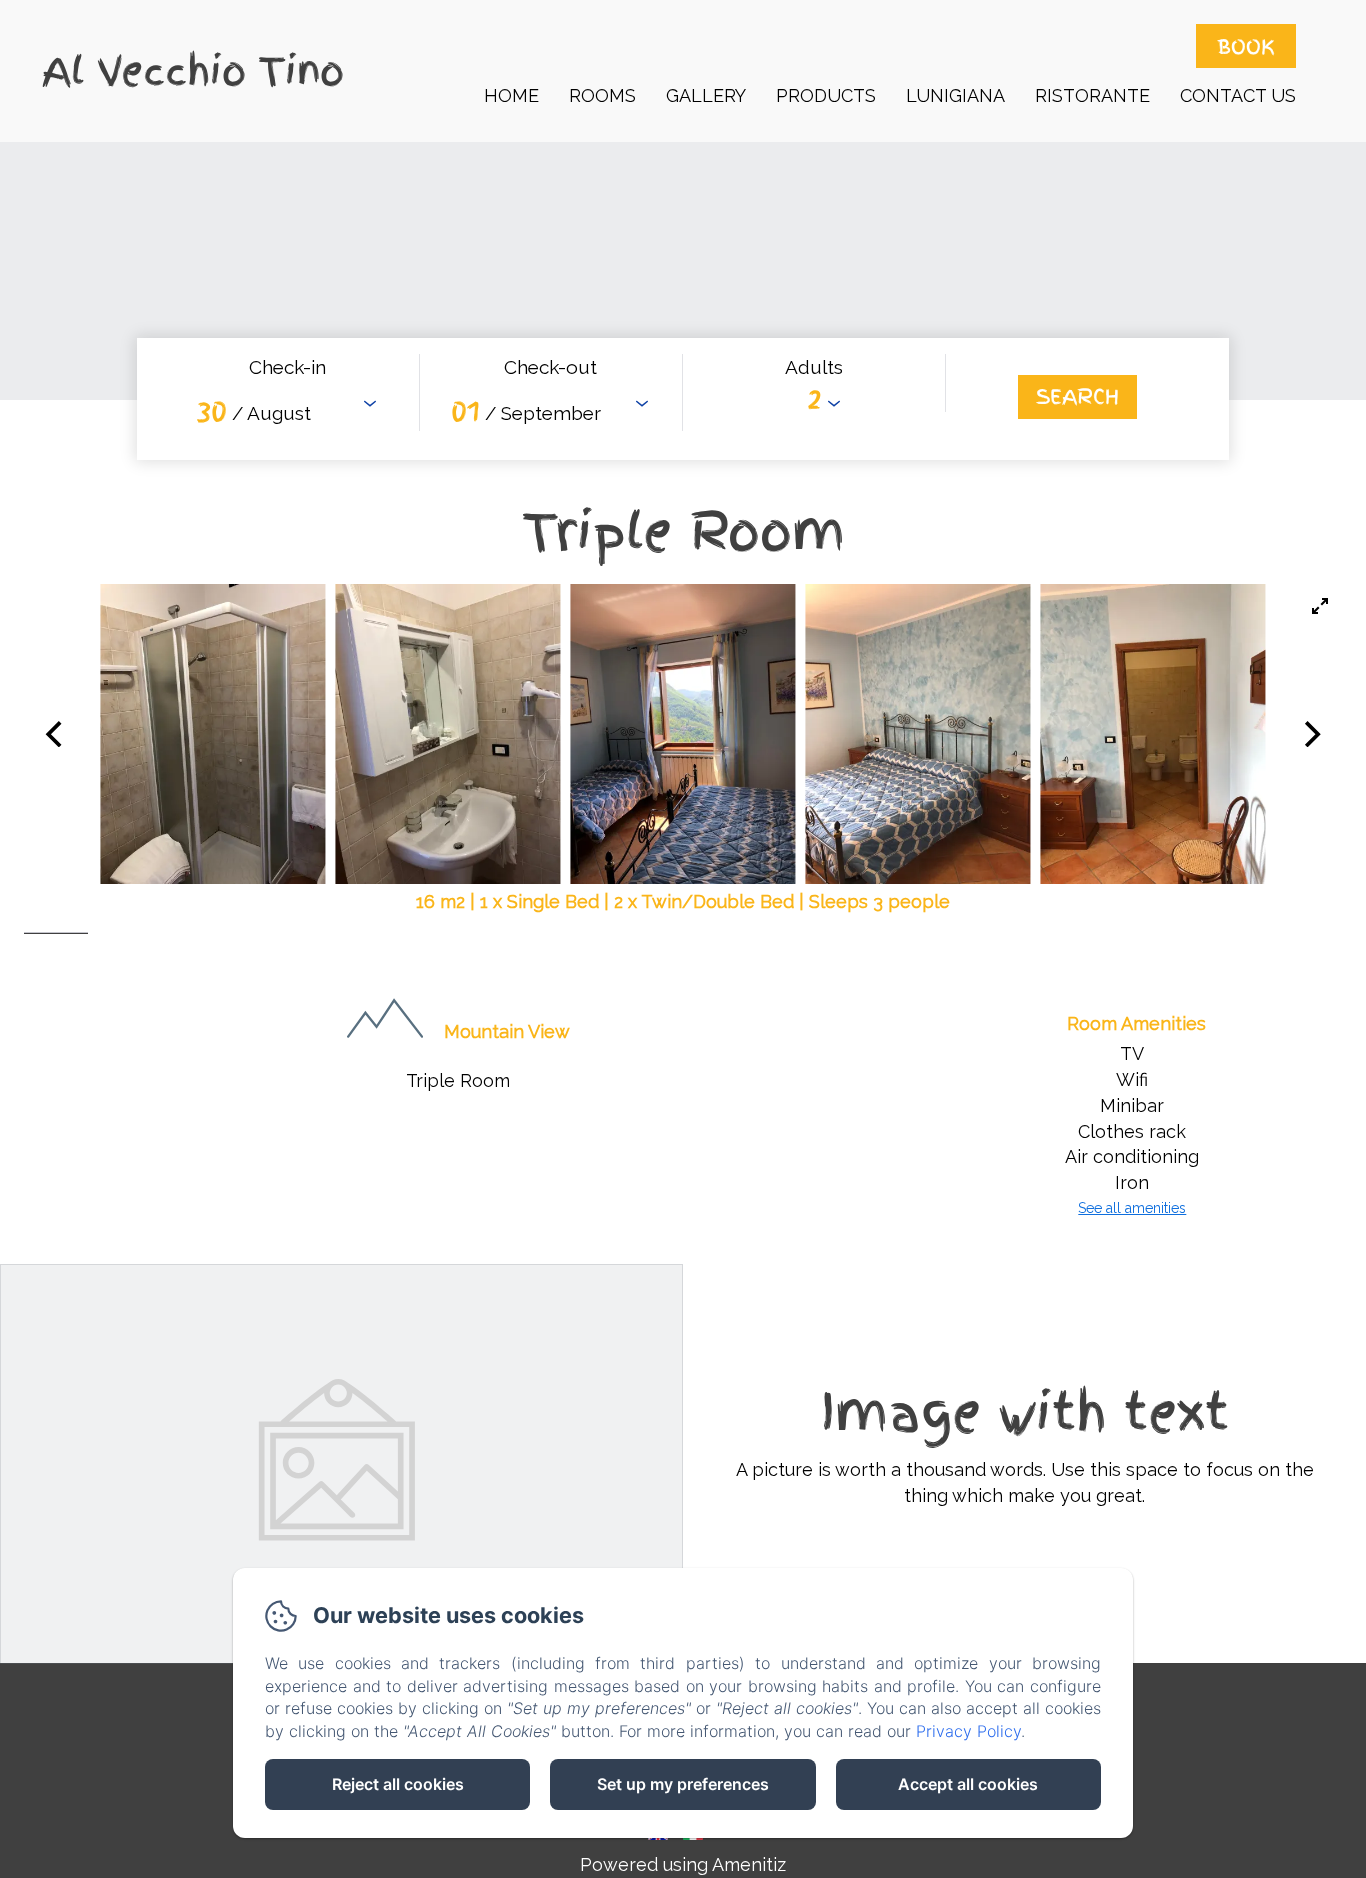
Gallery (706, 95)
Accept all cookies (968, 1784)
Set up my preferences (683, 1784)
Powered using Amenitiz (683, 1864)
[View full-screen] (1320, 606)
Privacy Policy (968, 1731)
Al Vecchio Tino (193, 71)
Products (826, 95)
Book (1246, 46)
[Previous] (56, 734)
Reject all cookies (398, 1784)
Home (511, 95)
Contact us (1238, 95)
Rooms (602, 95)
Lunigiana (955, 95)
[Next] (1310, 734)
